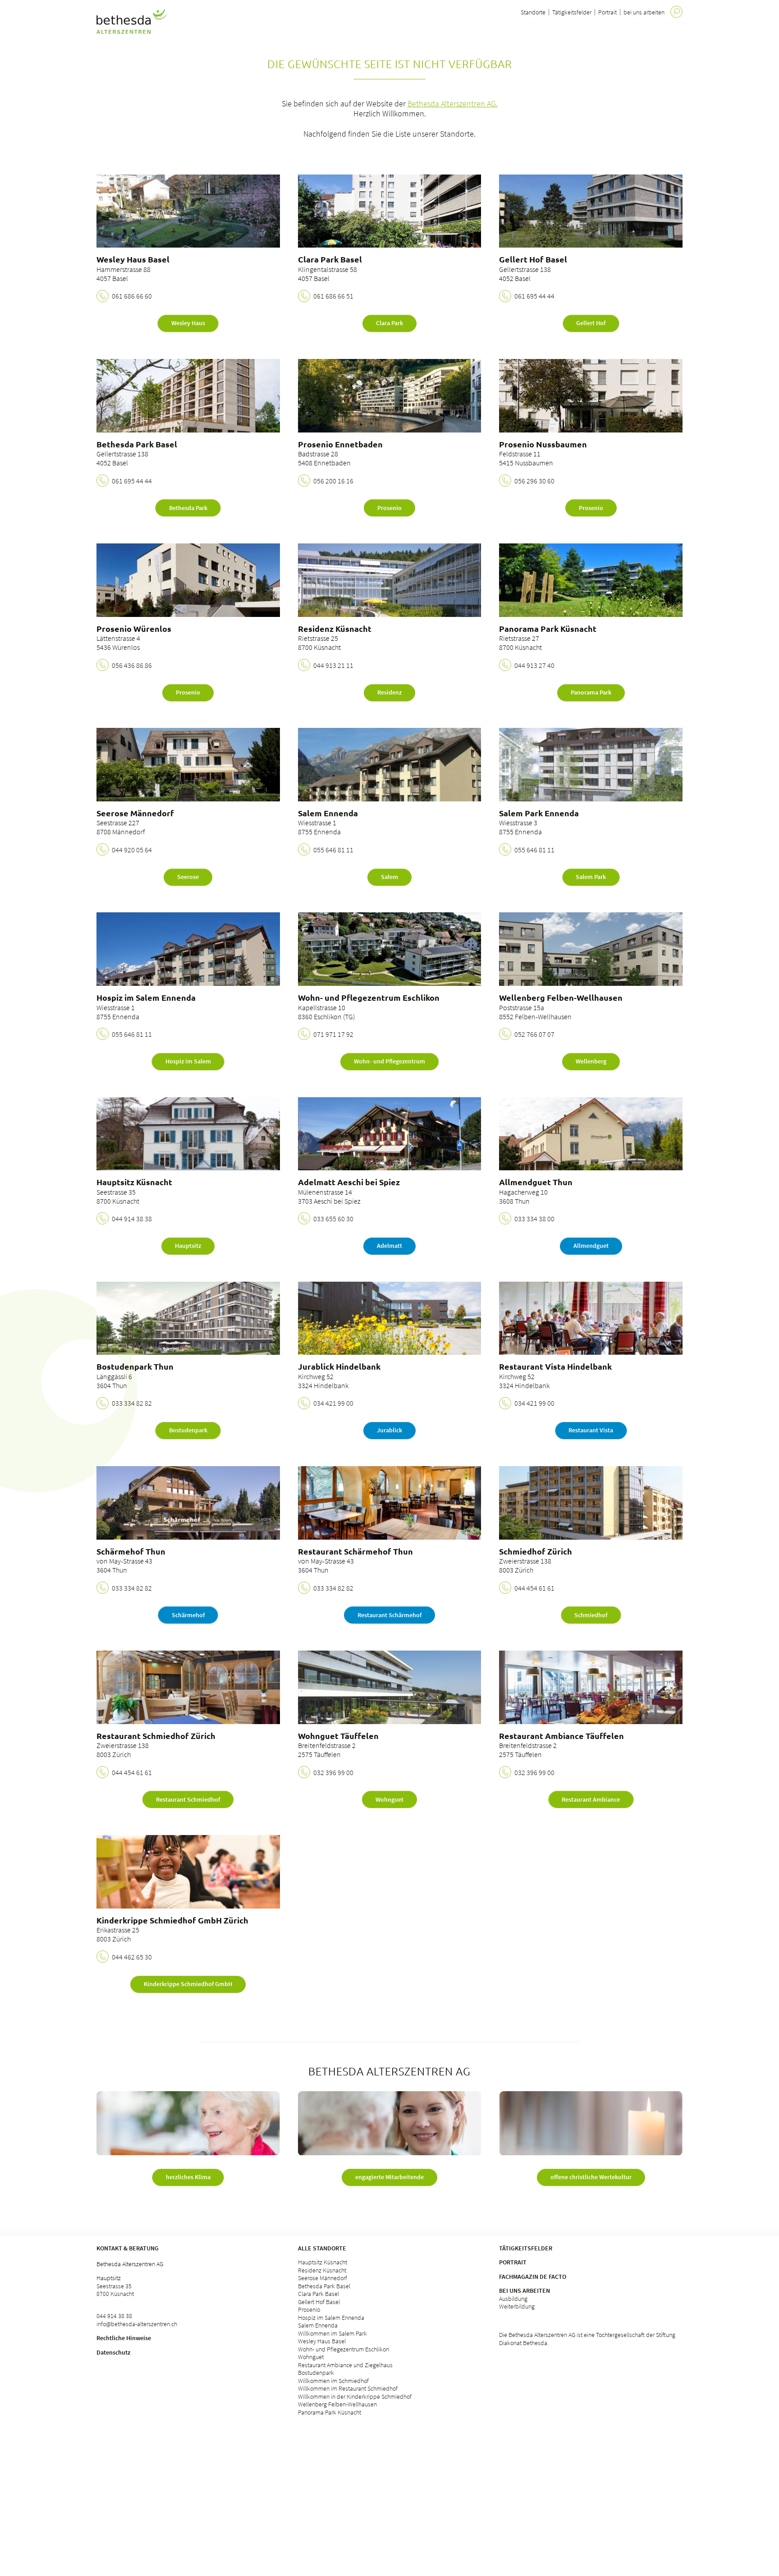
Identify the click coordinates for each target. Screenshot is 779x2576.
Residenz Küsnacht (322, 2270)
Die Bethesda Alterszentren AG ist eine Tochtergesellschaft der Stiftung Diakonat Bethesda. (587, 2339)
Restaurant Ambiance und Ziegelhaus (345, 2365)
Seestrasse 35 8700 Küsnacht (115, 2290)
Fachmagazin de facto (533, 2277)
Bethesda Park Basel (324, 2286)
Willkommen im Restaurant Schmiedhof (348, 2388)
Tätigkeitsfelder (572, 12)
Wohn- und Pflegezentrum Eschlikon (344, 2349)
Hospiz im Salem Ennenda (331, 2318)
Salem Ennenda (318, 2325)
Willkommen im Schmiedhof (333, 2381)
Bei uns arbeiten (525, 2291)
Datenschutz (113, 2352)
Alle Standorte (322, 2248)
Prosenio (309, 2309)
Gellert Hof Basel (319, 2302)
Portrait (607, 12)
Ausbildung (513, 2299)
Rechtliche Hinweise (124, 2338)
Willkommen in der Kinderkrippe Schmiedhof (355, 2397)
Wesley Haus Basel (322, 2341)
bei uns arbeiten (644, 12)
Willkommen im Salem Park (332, 2333)
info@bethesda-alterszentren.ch (137, 2324)
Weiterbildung (517, 2306)
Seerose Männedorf (323, 2278)
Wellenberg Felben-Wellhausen (337, 2404)
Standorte (533, 12)
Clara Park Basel (318, 2294)
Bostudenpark (316, 2373)
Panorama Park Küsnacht (330, 2412)
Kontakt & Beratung (128, 2248)
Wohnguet (311, 2357)
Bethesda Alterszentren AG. (453, 103)
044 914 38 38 (114, 2316)
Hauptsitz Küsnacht (323, 2262)
